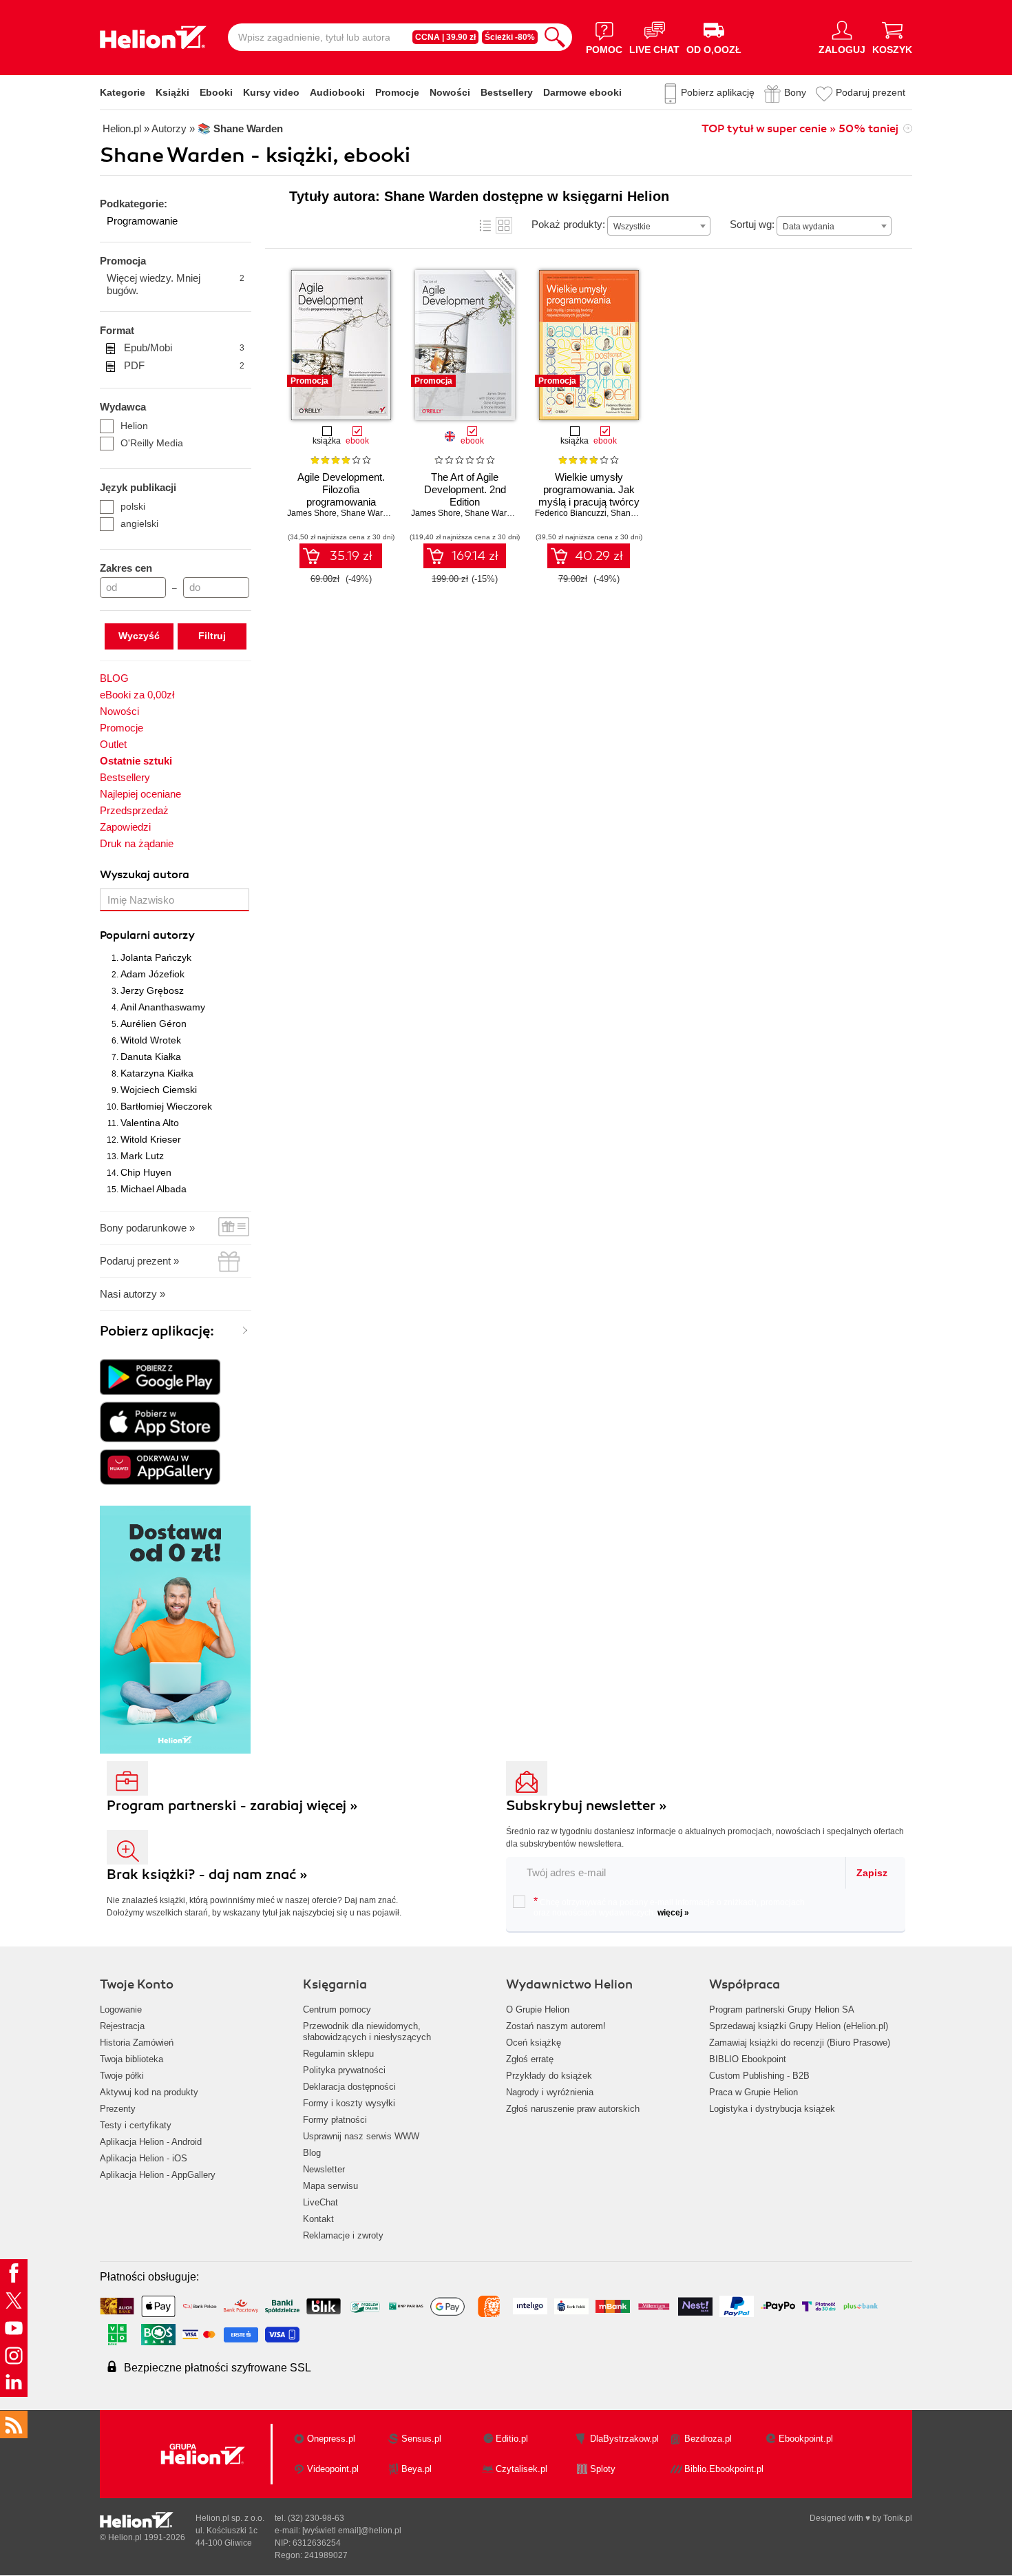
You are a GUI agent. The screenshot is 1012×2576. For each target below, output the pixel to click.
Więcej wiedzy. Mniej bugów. (176, 284)
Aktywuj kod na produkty (149, 2092)
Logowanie (121, 2009)
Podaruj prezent (871, 92)
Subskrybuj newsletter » (587, 1806)
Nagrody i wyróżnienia (550, 2092)
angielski (139, 523)
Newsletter (324, 2169)
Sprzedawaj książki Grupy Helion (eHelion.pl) (799, 2026)
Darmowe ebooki (582, 92)
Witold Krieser (151, 1139)
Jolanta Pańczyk (156, 957)
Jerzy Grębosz (152, 990)
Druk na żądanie (137, 843)
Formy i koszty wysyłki (349, 2103)
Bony (795, 92)
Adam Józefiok (152, 974)
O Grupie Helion (538, 2009)
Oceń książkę (534, 2043)
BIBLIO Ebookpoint (748, 2059)
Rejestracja (122, 2026)
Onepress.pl (331, 2439)
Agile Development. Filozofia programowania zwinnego (341, 496)
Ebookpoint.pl (806, 2439)
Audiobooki (337, 92)
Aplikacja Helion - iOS (144, 2158)
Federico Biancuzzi (571, 513)
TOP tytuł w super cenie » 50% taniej (800, 129)
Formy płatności (335, 2120)
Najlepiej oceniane (140, 794)
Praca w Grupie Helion (753, 2092)
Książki (172, 92)
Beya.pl (417, 2469)
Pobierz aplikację (718, 92)
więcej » (673, 1913)
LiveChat (320, 2202)
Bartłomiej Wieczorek (166, 1106)
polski (133, 506)
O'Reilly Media (152, 443)
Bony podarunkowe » (147, 1228)
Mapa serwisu (330, 2186)
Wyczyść (139, 636)
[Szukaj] (555, 37)
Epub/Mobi (184, 347)
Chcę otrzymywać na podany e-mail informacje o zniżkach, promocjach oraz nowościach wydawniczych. (669, 1907)
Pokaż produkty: (568, 224)
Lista (485, 225)
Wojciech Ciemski (159, 1090)
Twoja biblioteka (131, 2059)
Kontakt (318, 2219)
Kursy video (271, 92)
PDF (184, 365)
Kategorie (123, 92)
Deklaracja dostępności (349, 2087)
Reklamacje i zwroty (343, 2235)
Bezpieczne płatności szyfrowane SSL (218, 2368)
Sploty (603, 2469)
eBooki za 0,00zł (137, 695)
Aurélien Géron (154, 1024)
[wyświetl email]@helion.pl (352, 2531)
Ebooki (216, 92)
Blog (312, 2153)
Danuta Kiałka (151, 1057)
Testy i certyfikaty (136, 2125)
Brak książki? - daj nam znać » (207, 1874)
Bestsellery (507, 92)
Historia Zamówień (137, 2043)
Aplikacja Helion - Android (151, 2142)
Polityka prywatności (344, 2070)
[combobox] (659, 226)
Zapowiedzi (125, 827)
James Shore (312, 513)
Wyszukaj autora (145, 875)
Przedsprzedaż (134, 810)
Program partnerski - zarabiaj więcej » (232, 1806)
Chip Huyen (146, 1172)
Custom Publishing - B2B (759, 2076)
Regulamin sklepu (338, 2054)
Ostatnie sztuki (136, 761)
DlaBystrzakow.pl (624, 2439)
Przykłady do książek (549, 2076)
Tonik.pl (898, 2518)
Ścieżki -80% (510, 37)
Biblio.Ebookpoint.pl (724, 2469)
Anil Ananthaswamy (163, 1007)
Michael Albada (154, 1189)
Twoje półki (122, 2076)
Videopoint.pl (333, 2469)
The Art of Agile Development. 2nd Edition (465, 489)
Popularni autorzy (147, 935)
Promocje (397, 92)
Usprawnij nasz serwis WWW (361, 2136)
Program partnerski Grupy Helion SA (782, 2009)
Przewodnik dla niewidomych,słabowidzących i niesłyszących (367, 2032)
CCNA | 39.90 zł (445, 37)
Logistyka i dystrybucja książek (772, 2109)
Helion (134, 426)
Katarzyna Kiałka (157, 1073)
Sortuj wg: (752, 224)
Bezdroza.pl (708, 2439)
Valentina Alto (150, 1123)
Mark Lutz (142, 1156)
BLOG (114, 678)
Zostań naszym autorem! (556, 2026)
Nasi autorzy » (133, 1294)
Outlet (113, 744)
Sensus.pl (421, 2439)
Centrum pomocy (337, 2009)
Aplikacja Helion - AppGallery (158, 2175)
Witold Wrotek (151, 1040)
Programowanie (142, 221)
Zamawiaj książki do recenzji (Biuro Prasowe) (800, 2043)
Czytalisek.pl (521, 2469)
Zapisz (872, 1873)
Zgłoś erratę (530, 2059)
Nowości (450, 92)
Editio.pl (512, 2439)
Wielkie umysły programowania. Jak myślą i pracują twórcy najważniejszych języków (589, 502)
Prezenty (118, 2109)
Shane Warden (369, 513)
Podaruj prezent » (139, 1261)
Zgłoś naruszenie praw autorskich (573, 2109)
